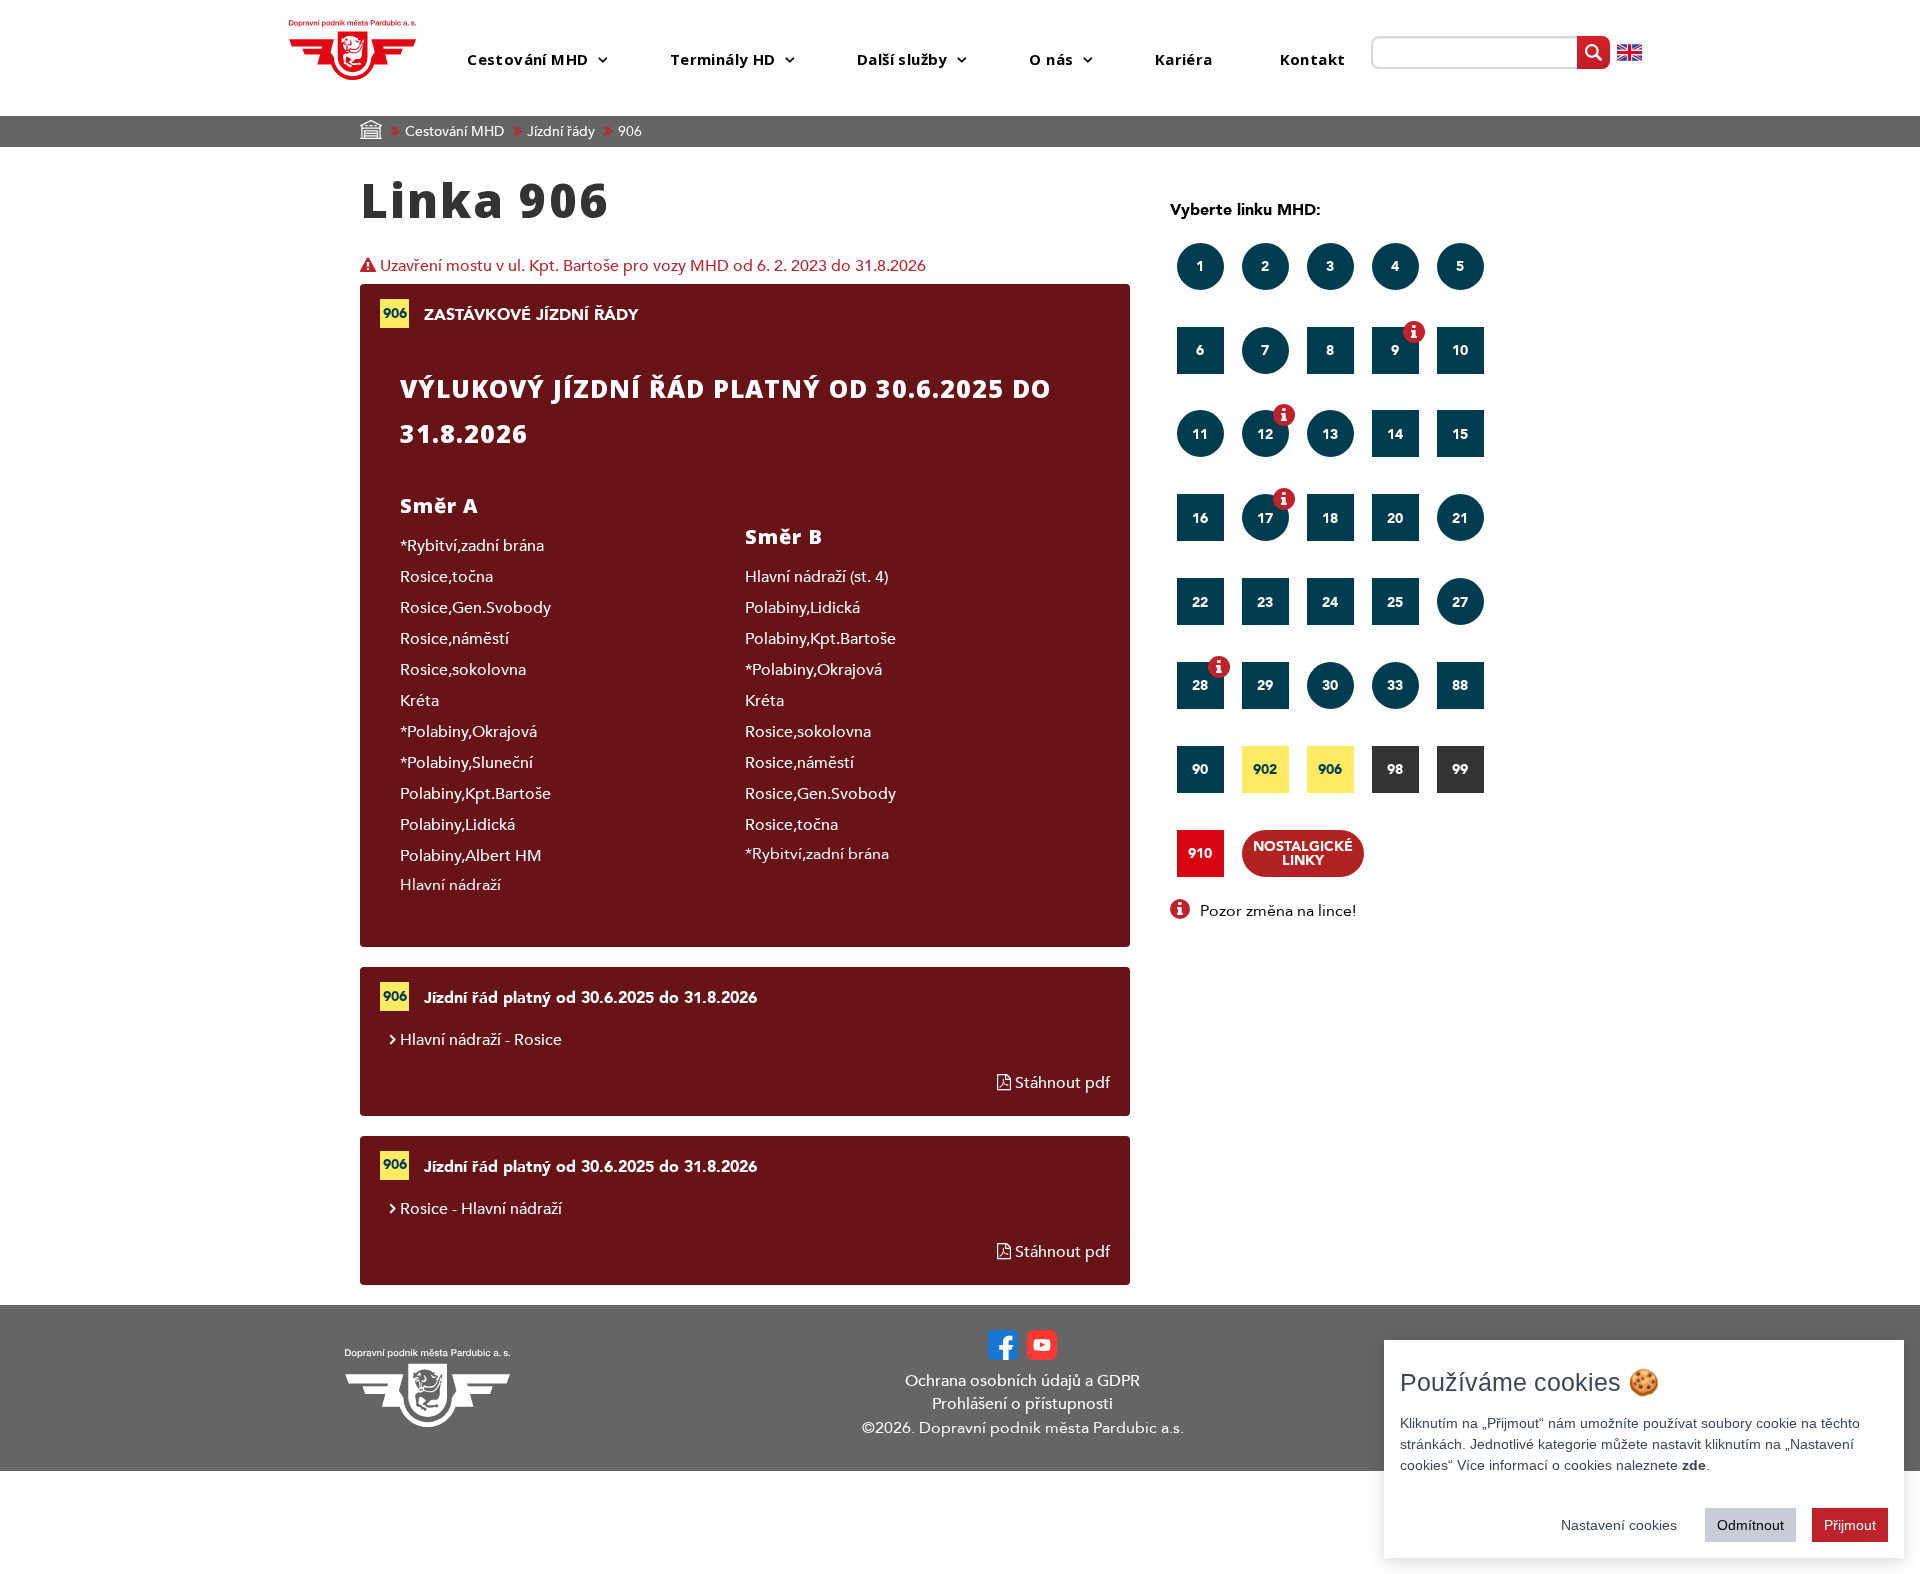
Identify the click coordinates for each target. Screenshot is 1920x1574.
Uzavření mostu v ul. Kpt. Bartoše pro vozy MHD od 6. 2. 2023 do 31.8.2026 (651, 266)
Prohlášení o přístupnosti (1022, 1404)
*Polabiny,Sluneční (466, 763)
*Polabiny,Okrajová (468, 732)
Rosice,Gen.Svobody (475, 608)
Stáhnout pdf (1060, 1083)
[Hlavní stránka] (495, 1388)
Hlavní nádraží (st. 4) (816, 577)
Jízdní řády (561, 131)
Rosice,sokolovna (463, 670)
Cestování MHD (454, 131)
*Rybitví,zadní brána (472, 546)
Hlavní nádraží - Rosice (481, 1040)
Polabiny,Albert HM (471, 856)
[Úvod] (353, 49)
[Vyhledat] (1593, 52)
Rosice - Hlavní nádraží (481, 1209)
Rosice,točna (446, 577)
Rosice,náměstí (454, 639)
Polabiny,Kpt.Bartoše (475, 794)
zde (1694, 1465)
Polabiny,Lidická (457, 825)
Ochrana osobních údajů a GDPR (1022, 1381)
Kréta (419, 701)
